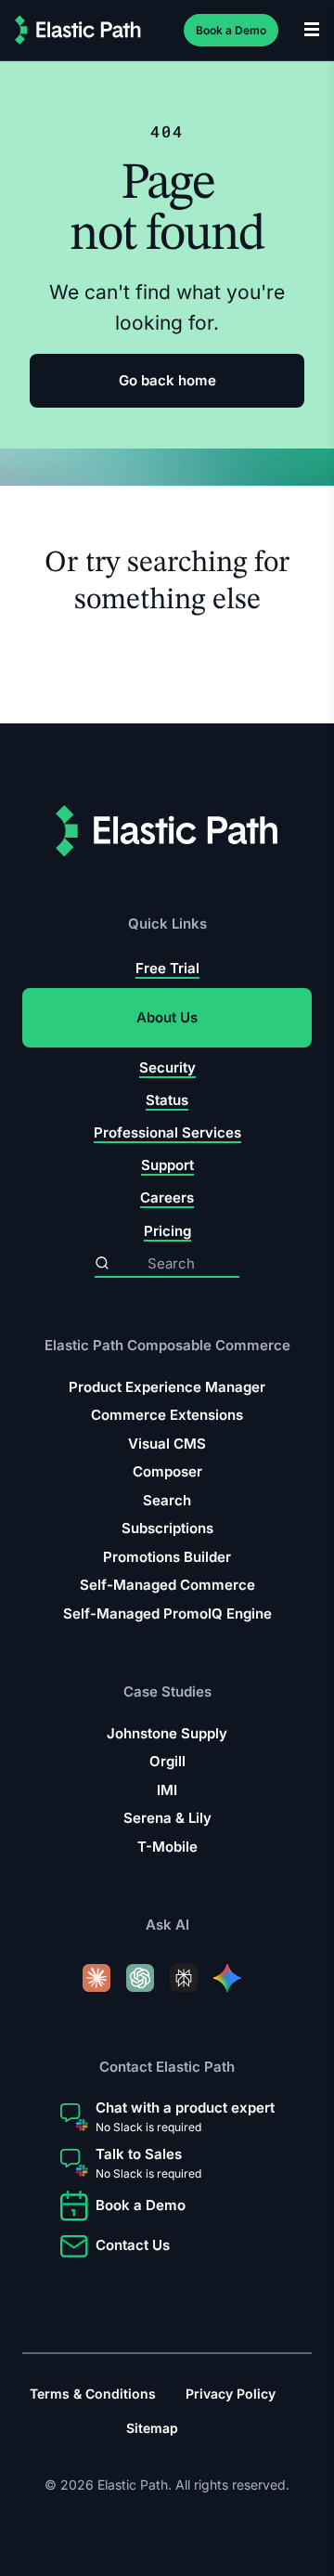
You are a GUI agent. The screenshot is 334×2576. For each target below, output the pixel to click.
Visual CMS (167, 1443)
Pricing (167, 1230)
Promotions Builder (167, 1556)
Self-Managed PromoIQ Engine (167, 1613)
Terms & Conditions (93, 2394)
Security (167, 1067)
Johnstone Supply (167, 1733)
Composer (167, 1471)
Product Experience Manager (167, 1386)
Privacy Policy (231, 2394)
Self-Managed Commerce (167, 1585)
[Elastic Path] (78, 30)
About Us (167, 1017)
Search (167, 1499)
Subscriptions (167, 1528)
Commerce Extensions (167, 1415)
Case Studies (167, 1691)
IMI (167, 1790)
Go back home (167, 380)
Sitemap (152, 2428)
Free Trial (167, 968)
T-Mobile (167, 1847)
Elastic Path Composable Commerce (167, 1345)
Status (167, 1100)
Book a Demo (231, 30)
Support (167, 1165)
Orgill (167, 1761)
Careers (167, 1197)
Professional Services (167, 1132)
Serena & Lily (167, 1818)
